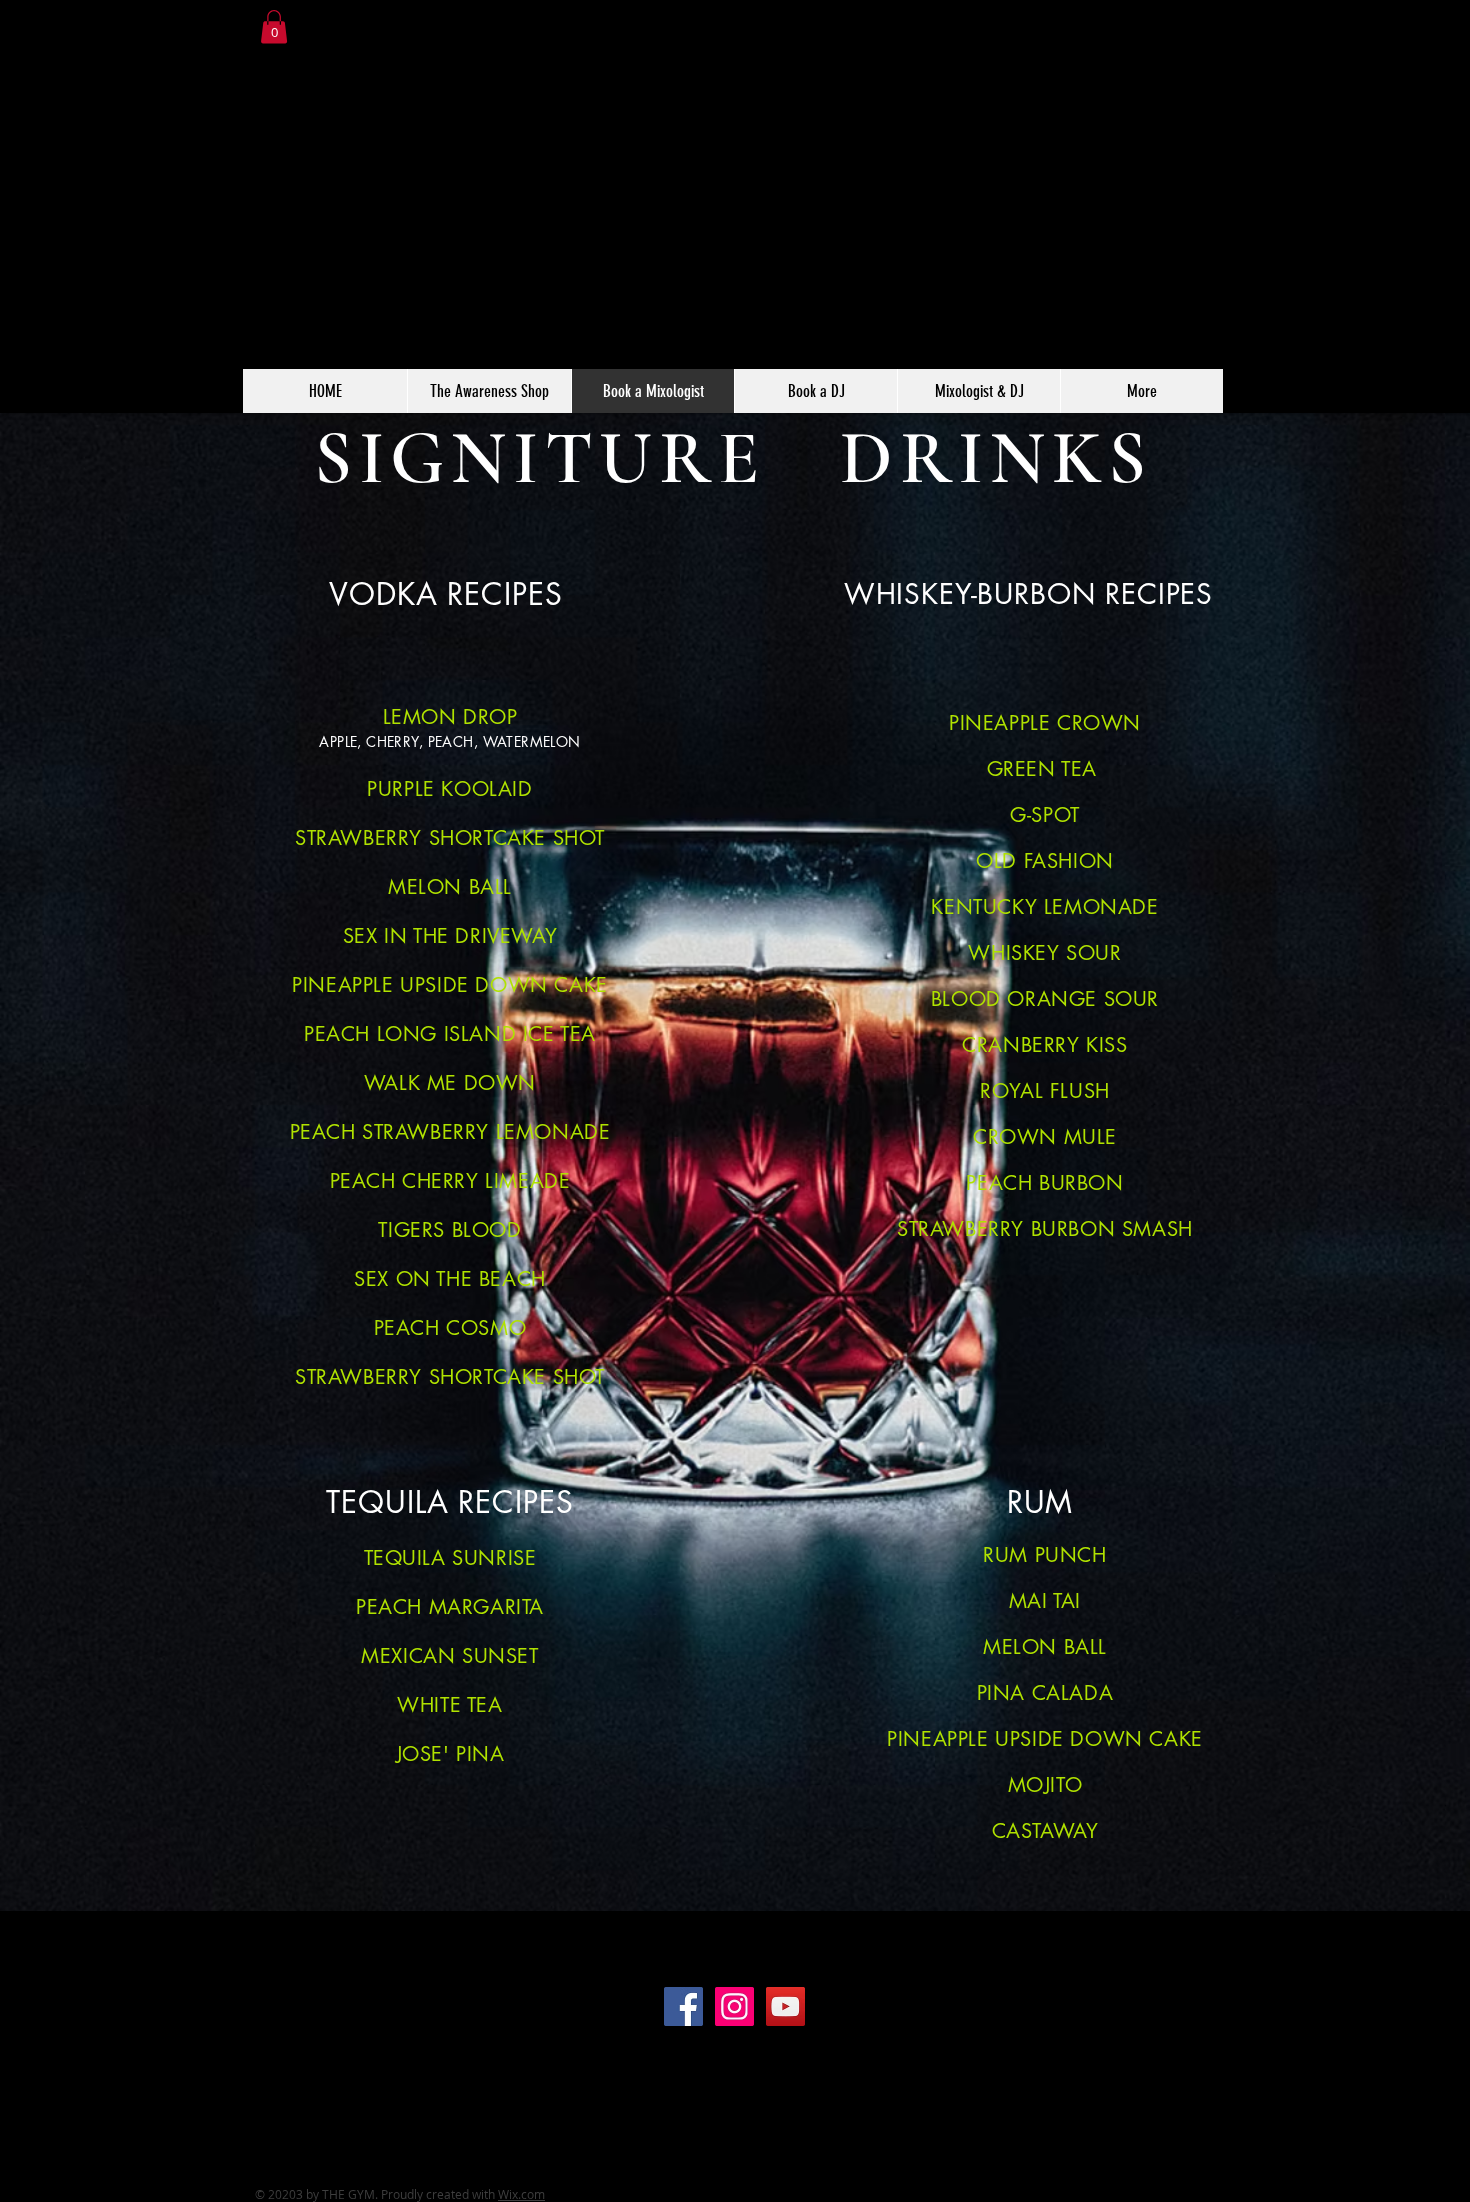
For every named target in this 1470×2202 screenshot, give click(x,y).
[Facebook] (683, 2006)
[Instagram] (734, 2006)
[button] (274, 26)
